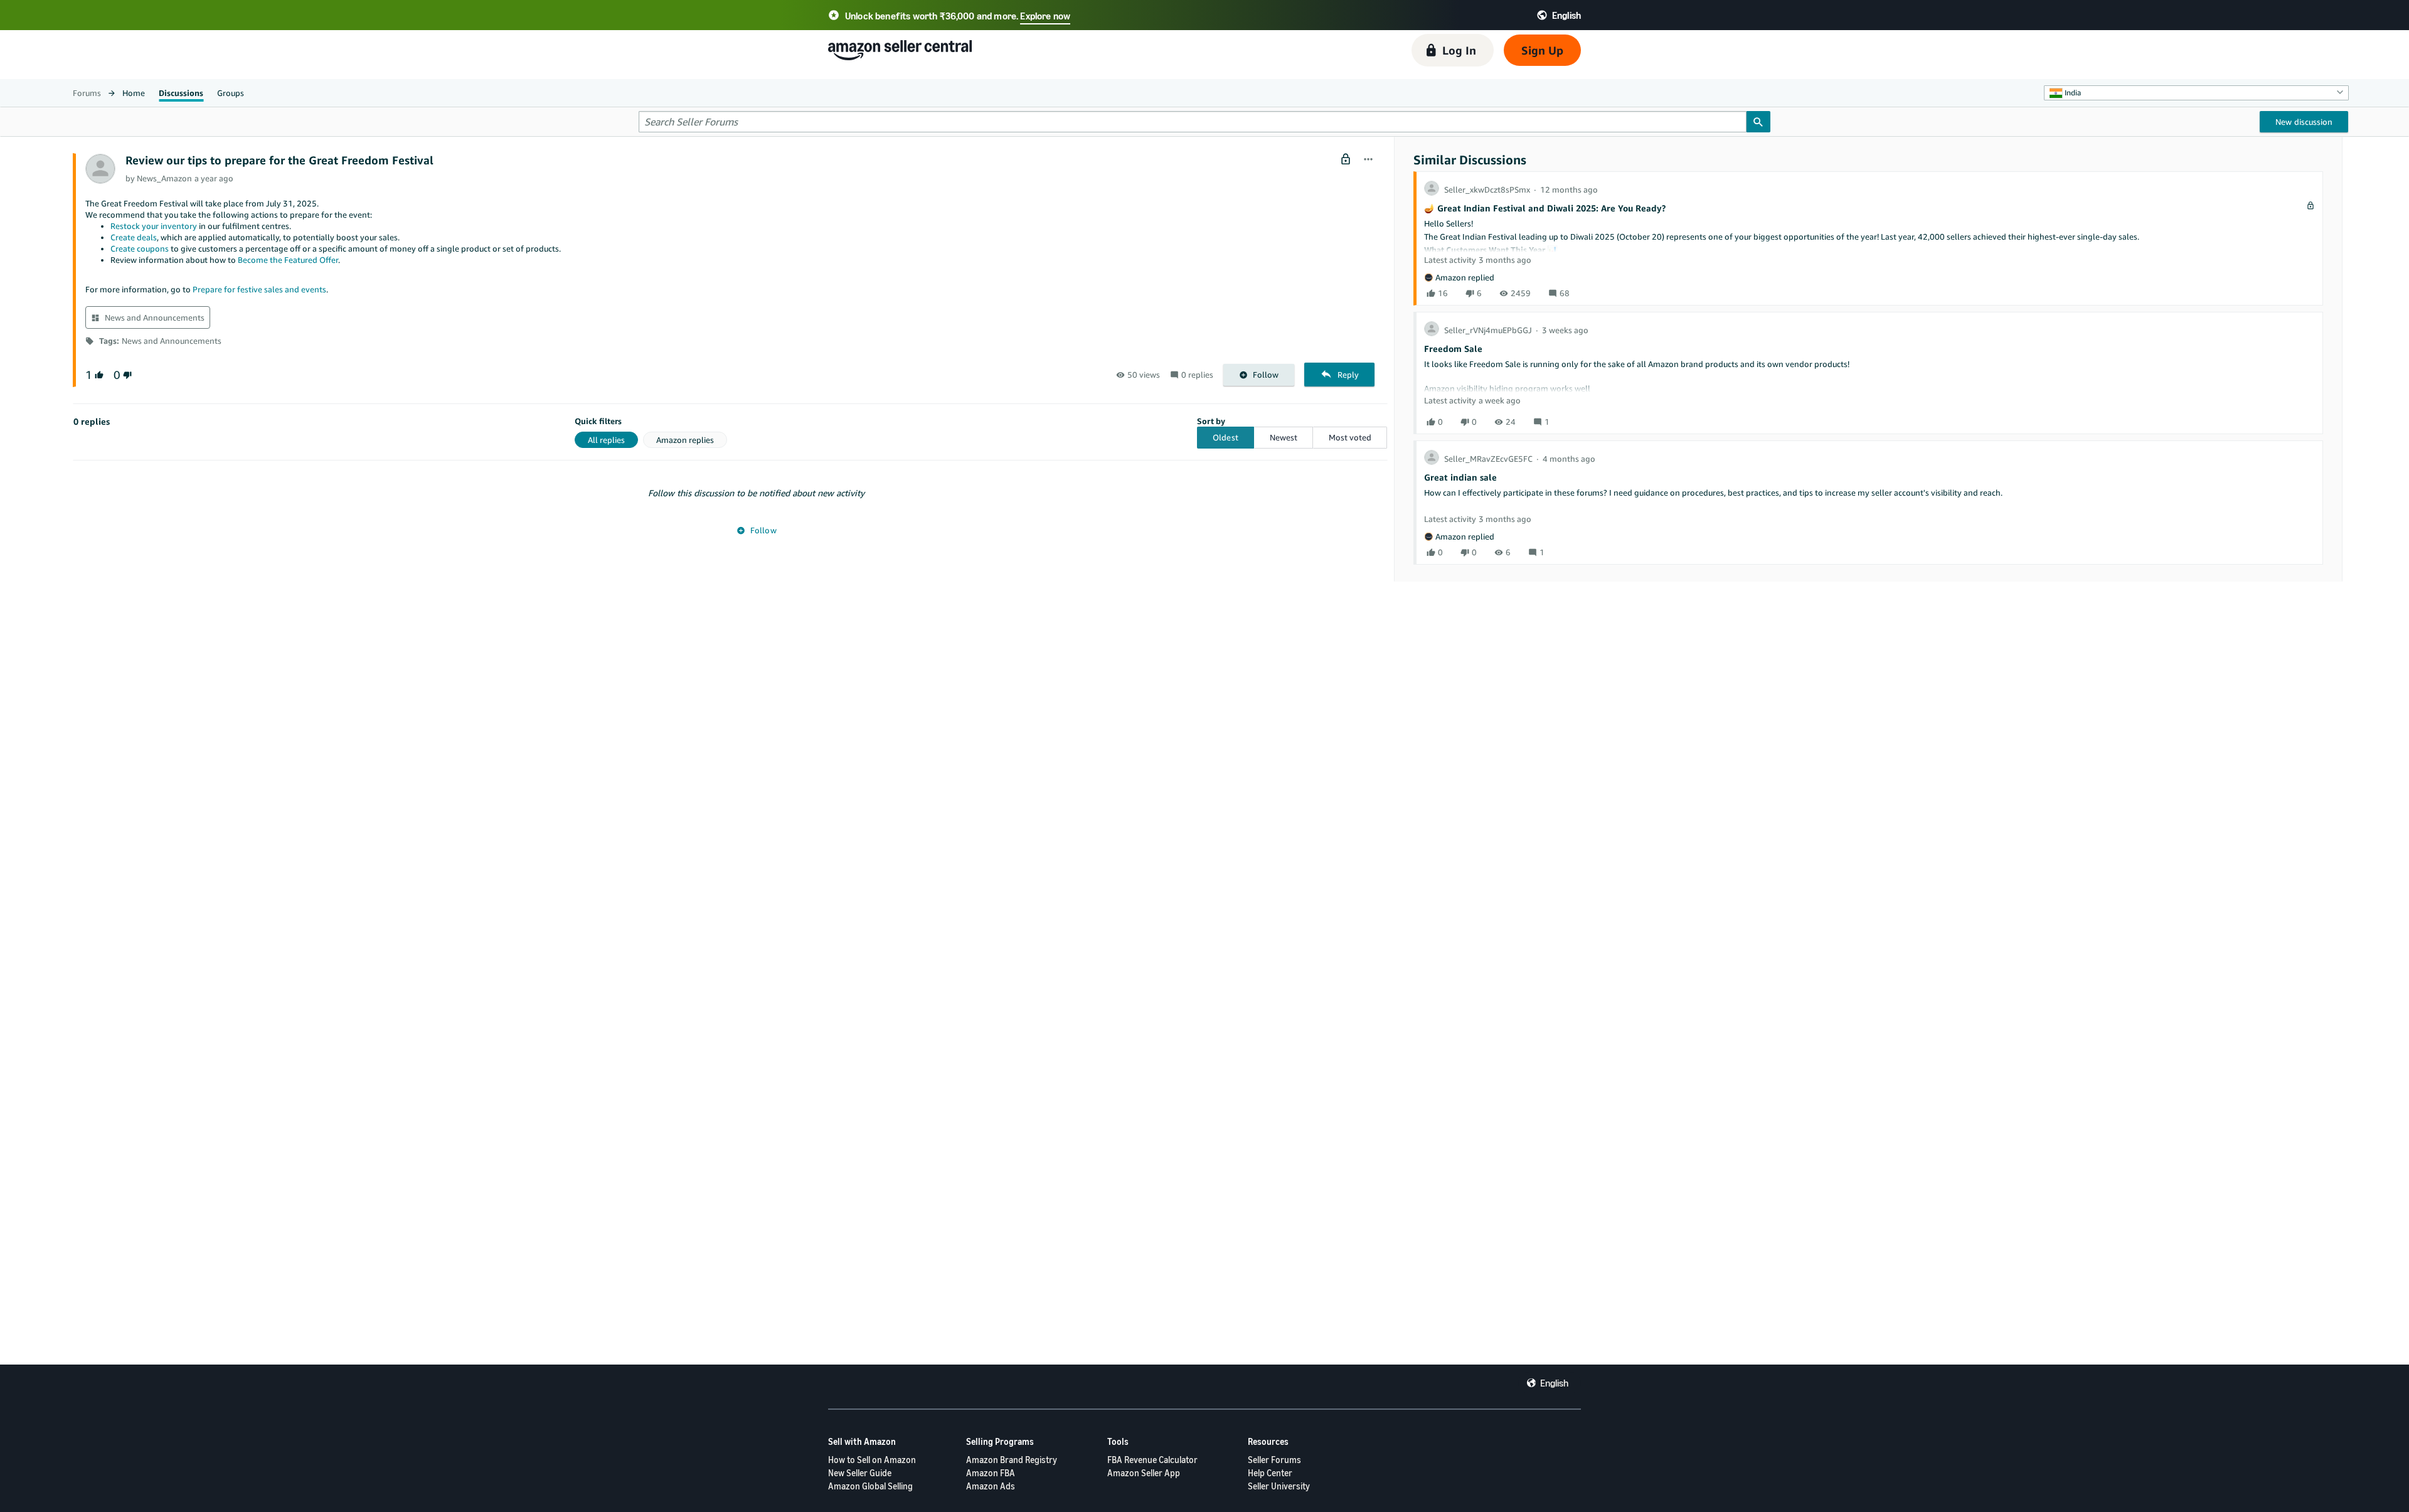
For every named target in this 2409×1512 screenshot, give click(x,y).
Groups (231, 93)
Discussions (181, 93)
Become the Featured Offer (288, 260)
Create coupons (140, 248)
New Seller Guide (860, 1473)
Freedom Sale (1453, 349)
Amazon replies (685, 440)
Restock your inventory (154, 226)
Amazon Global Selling (870, 1486)
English (1554, 1383)
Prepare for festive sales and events (259, 289)
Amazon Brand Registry (1012, 1460)
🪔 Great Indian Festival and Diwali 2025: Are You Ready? (1545, 208)
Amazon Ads (991, 1486)
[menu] (1368, 160)
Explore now (1045, 16)
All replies (606, 440)
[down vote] (126, 375)
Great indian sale (1460, 477)
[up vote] (98, 375)
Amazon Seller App (1144, 1473)
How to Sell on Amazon (872, 1460)
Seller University (1279, 1486)
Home (134, 93)
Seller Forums (1274, 1460)
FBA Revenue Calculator (1152, 1460)
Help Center (1270, 1473)
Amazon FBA (991, 1473)
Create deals (134, 237)
